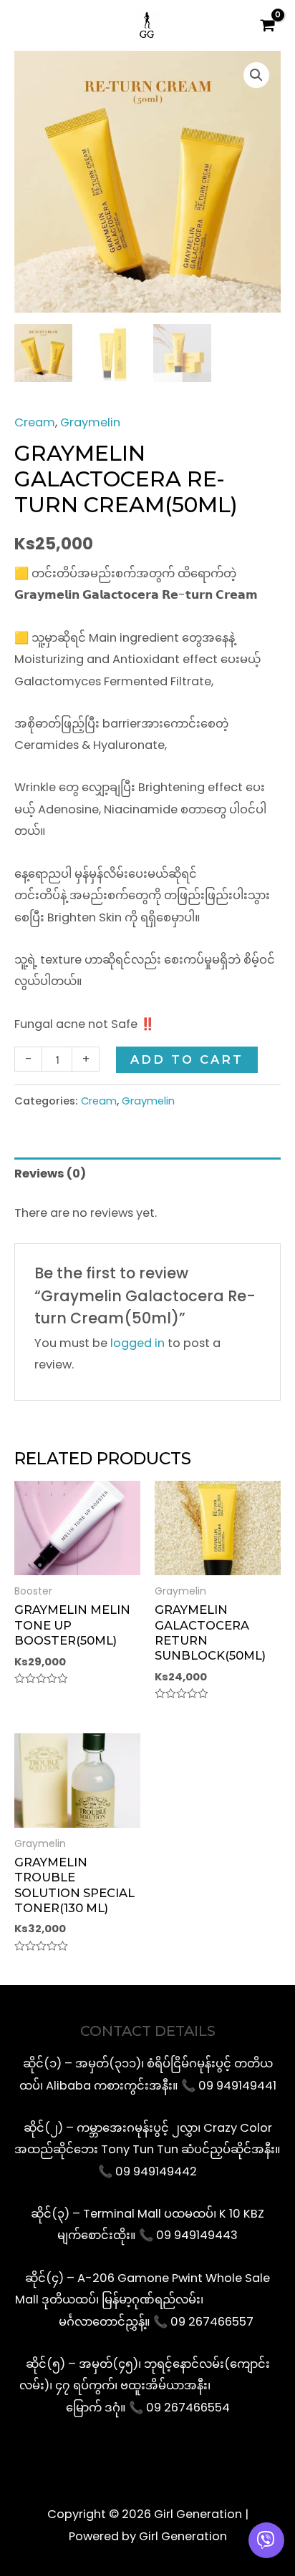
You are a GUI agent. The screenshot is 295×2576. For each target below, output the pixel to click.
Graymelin (90, 422)
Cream (35, 422)
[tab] (147, 1174)
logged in (137, 1343)
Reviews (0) (50, 1174)
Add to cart (187, 1059)
